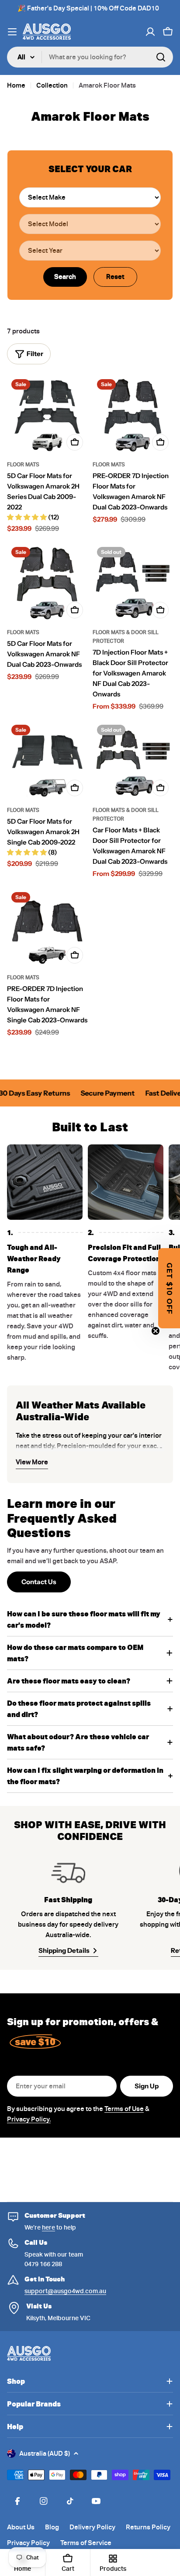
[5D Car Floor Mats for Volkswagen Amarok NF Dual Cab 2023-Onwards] (47, 583)
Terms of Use (124, 2109)
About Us (21, 2527)
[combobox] (90, 57)
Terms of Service (86, 2543)
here (48, 2227)
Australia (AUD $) (45, 2454)
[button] (169, 1288)
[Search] (161, 57)
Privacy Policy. (29, 2119)
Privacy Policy (28, 2543)
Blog (52, 2527)
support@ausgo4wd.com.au (65, 2291)
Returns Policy (148, 2527)
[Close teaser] (156, 1331)
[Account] (150, 32)
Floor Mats (23, 464)
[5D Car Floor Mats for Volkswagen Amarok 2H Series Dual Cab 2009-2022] (47, 415)
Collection (52, 85)
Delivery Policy (92, 2527)
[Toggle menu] (12, 32)
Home (16, 85)
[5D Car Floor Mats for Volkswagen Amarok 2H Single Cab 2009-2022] (47, 760)
